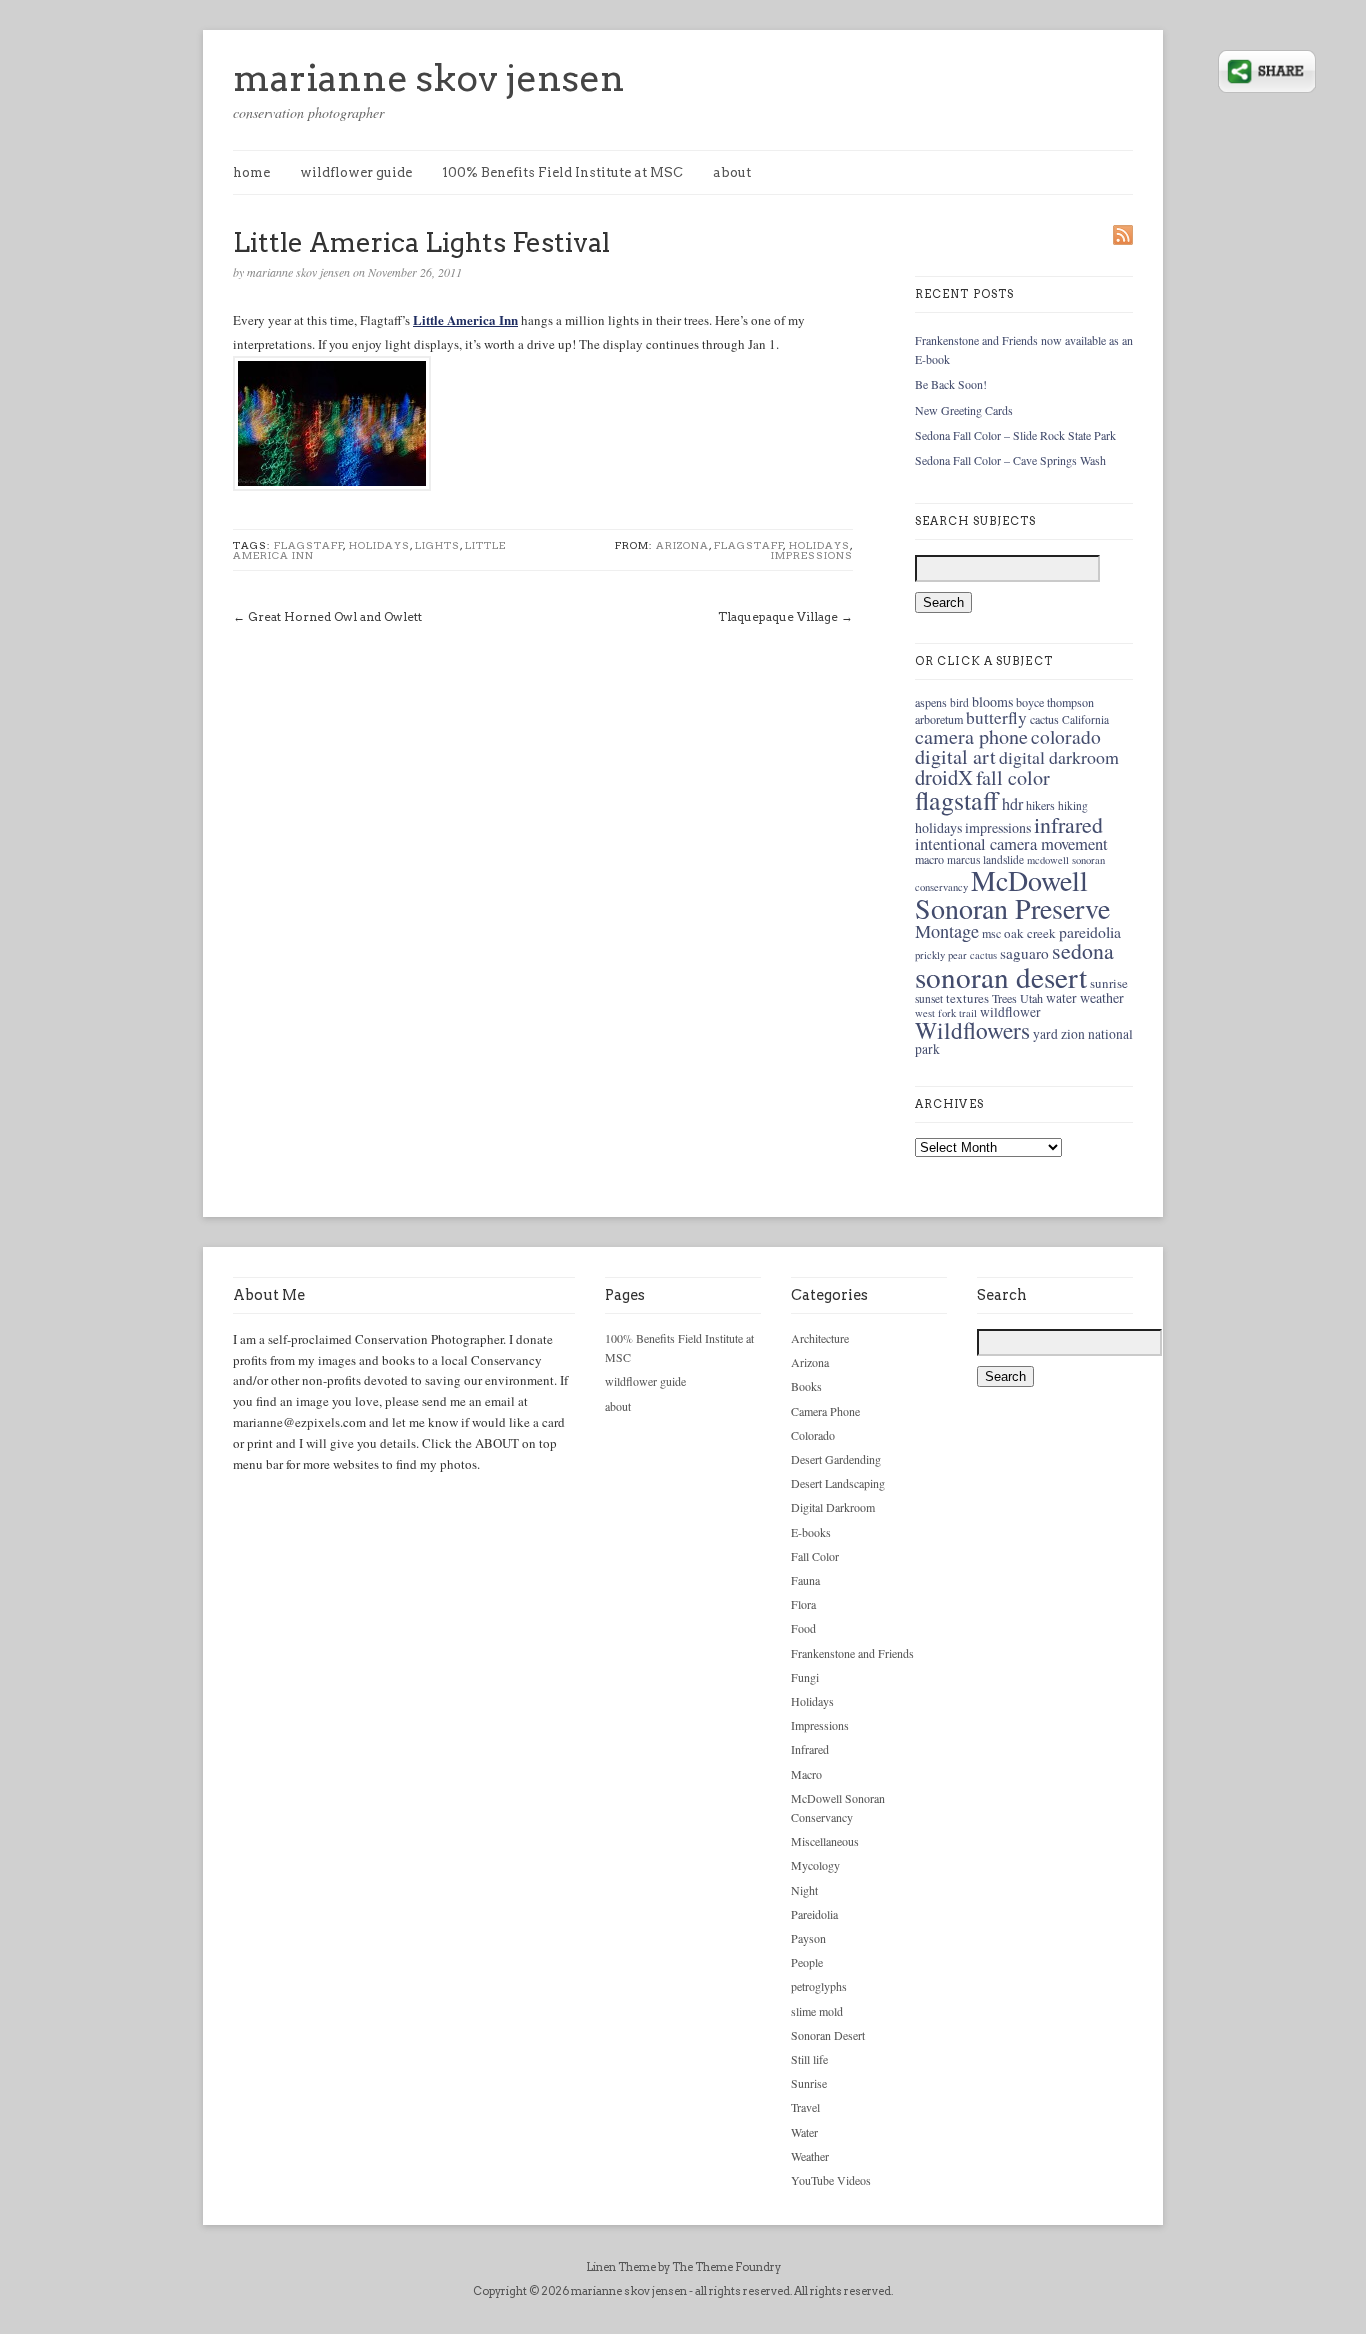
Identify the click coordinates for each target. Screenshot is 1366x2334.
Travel (805, 2107)
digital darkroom (1059, 757)
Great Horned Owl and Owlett (335, 616)
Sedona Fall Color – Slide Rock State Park (1015, 435)
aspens (931, 702)
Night (804, 1890)
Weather (810, 2156)
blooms (992, 701)
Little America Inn (465, 319)
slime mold (817, 2011)
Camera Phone (825, 1411)
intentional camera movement (1011, 843)
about (732, 172)
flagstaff (309, 545)
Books (806, 1386)
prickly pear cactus (956, 955)
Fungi (805, 1677)
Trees (1004, 998)
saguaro (1024, 953)
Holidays (819, 545)
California (1085, 719)
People (807, 1962)
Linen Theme (621, 2267)
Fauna (805, 1580)
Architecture (820, 1338)
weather (1102, 997)
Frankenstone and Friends (852, 1653)
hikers (1040, 805)
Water (804, 2132)
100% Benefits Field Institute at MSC (562, 172)
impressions (998, 827)
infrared (1068, 824)
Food (803, 1628)
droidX (944, 777)
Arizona (682, 545)
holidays (379, 545)
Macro (806, 1774)
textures (967, 998)
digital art (955, 756)
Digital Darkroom (833, 1507)
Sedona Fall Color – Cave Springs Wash (1010, 460)
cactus (1044, 719)
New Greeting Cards (964, 410)
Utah (1031, 998)
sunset (929, 998)
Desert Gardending (836, 1459)
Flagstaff (749, 545)
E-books (811, 1532)
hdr (1012, 804)
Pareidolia (814, 1914)
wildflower (1010, 1012)
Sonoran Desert (828, 2035)
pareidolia (1090, 931)
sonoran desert (1001, 976)
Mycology (815, 1865)
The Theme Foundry (726, 2267)
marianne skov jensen (429, 78)
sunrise (1109, 983)
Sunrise (809, 2083)
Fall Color (815, 1556)
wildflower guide (356, 172)
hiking (1073, 805)
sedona (1083, 950)
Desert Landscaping (838, 1483)
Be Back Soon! (951, 384)
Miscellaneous (825, 1841)
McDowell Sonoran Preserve (1012, 894)
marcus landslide (985, 859)
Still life (809, 2059)
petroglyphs (819, 1986)
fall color (1013, 777)
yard (1045, 1034)
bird (959, 702)
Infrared (810, 1749)
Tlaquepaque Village (778, 616)
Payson (808, 1938)
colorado (1066, 736)
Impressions (812, 555)
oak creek (1030, 933)
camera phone (971, 736)
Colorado (813, 1435)
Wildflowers (972, 1030)
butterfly (996, 717)
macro (929, 859)
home (251, 172)
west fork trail (946, 1013)
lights (437, 545)
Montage (947, 931)
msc (991, 933)
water (1061, 998)
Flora (803, 1604)
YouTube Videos (831, 2180)
